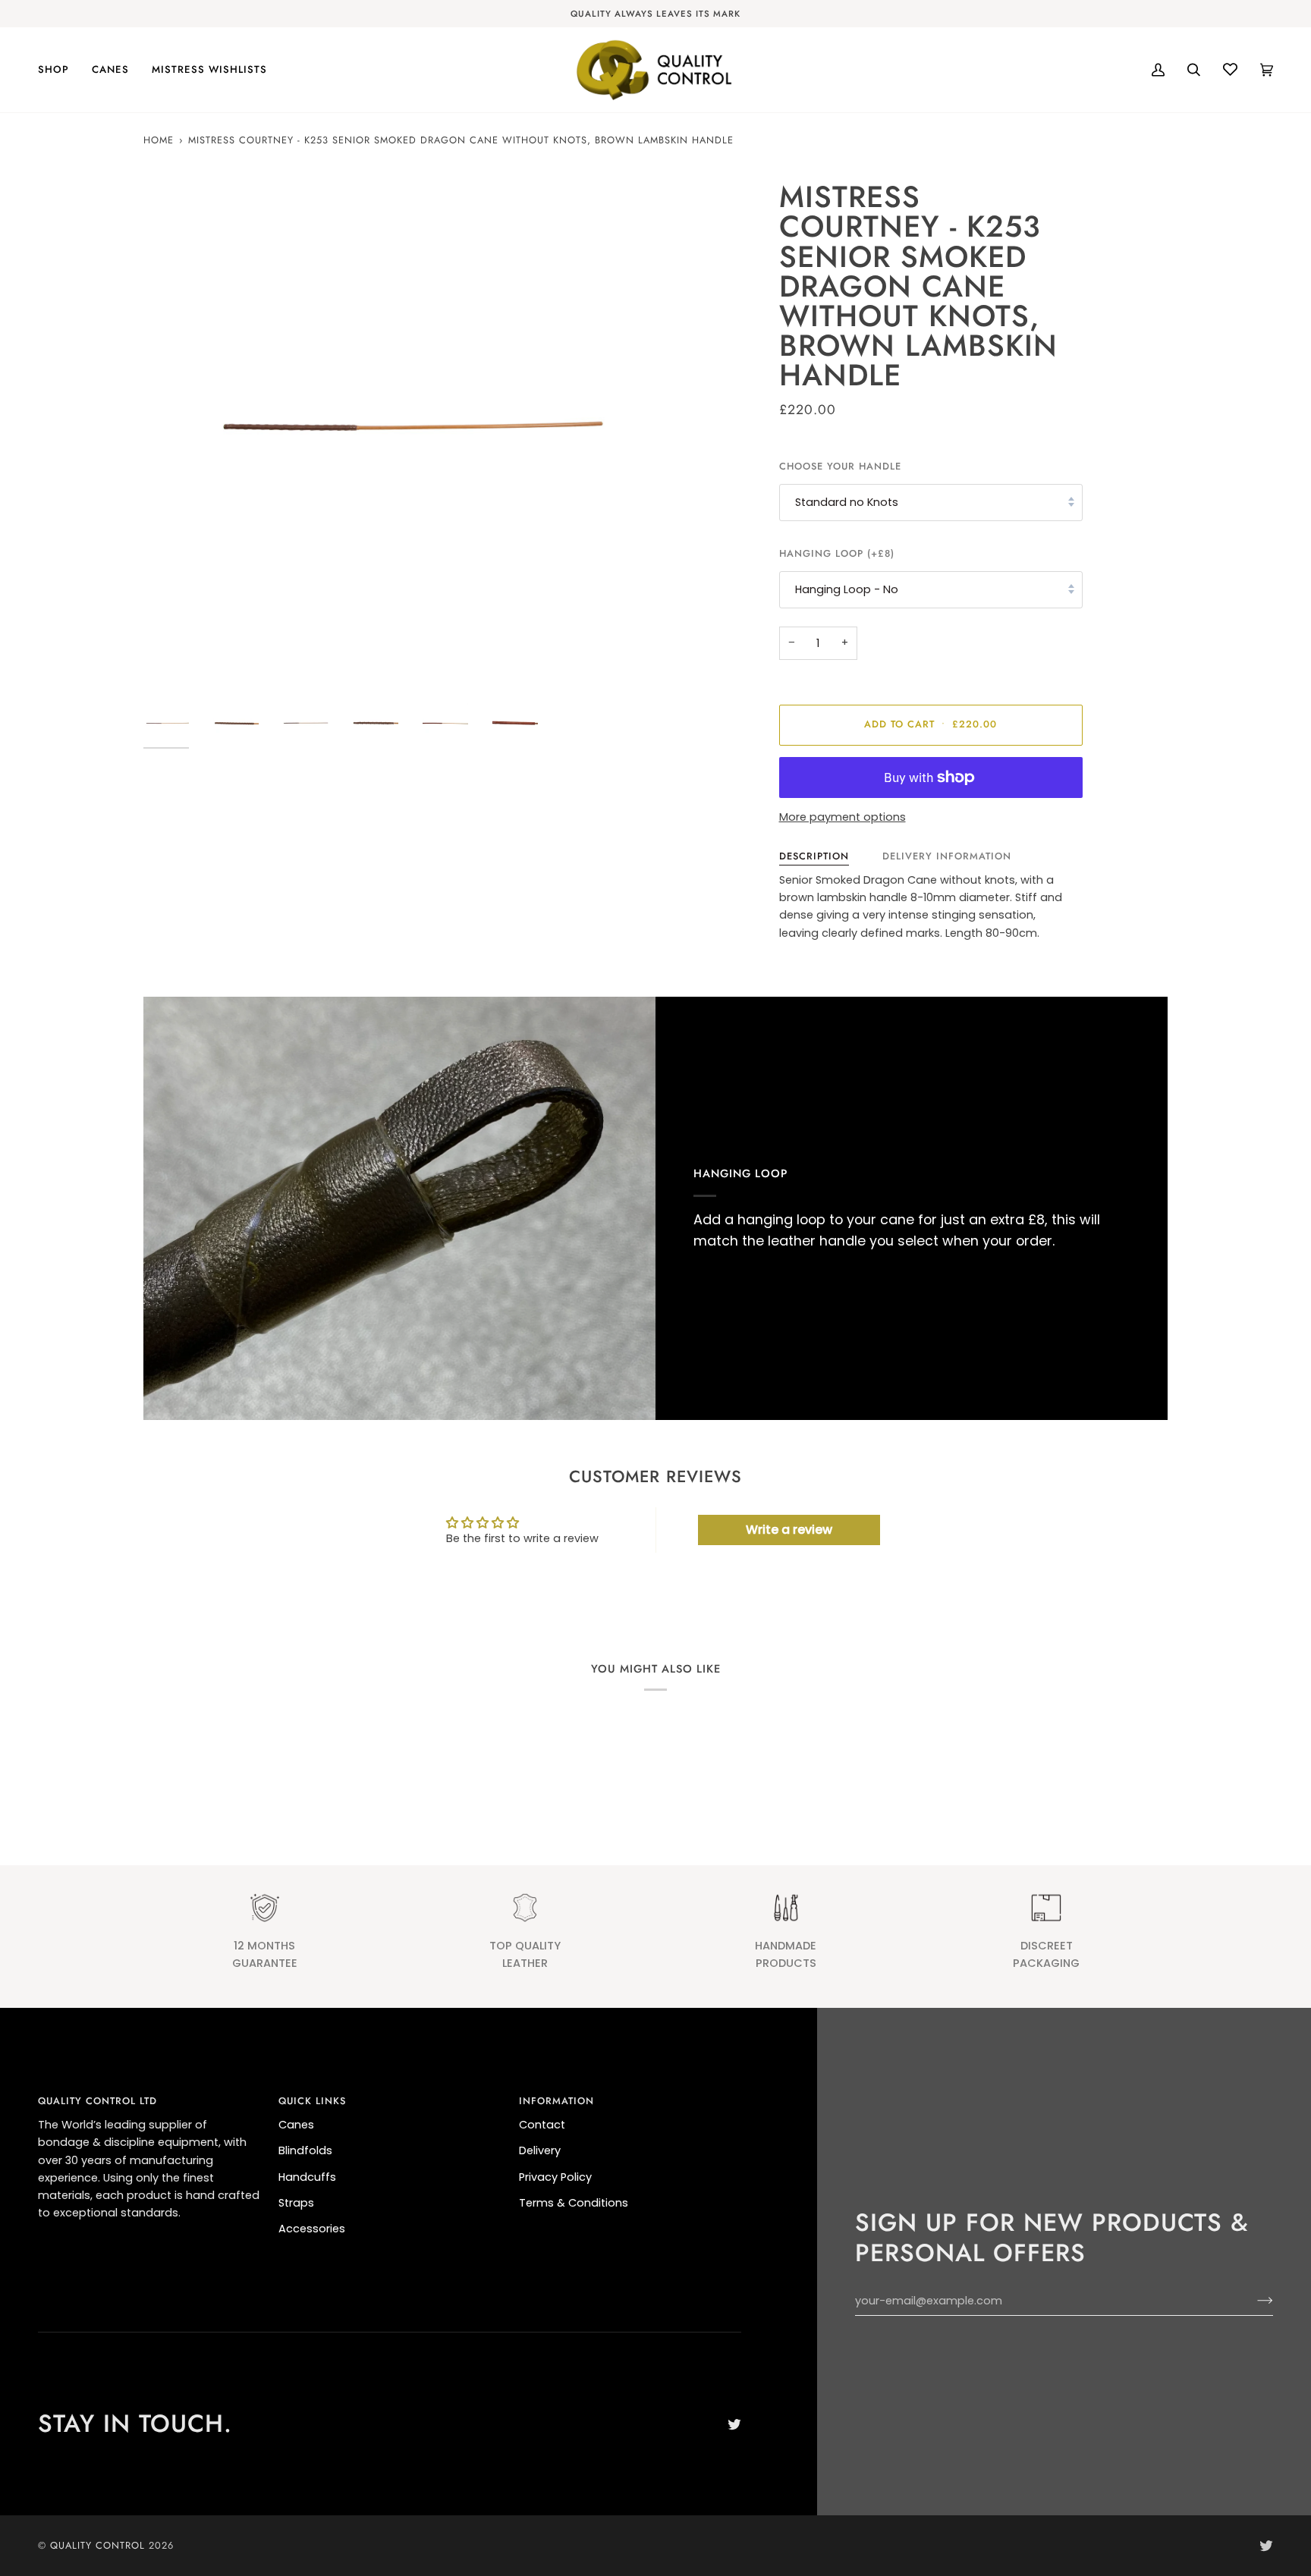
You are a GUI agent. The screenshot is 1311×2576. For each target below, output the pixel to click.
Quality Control (97, 2545)
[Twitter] (734, 2424)
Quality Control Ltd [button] (97, 2101)
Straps (296, 2203)
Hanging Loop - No (847, 589)
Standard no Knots (847, 502)
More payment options (843, 817)
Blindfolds (305, 2150)
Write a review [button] (789, 1530)
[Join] (1253, 2301)
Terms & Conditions (574, 2203)
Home (159, 140)
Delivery (540, 2150)
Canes (296, 2125)
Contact (542, 2125)
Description (814, 856)
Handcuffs (307, 2177)
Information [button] (556, 2101)
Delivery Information (947, 856)
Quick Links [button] (312, 2101)
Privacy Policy (555, 2177)
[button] (59, 70)
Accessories (312, 2229)
